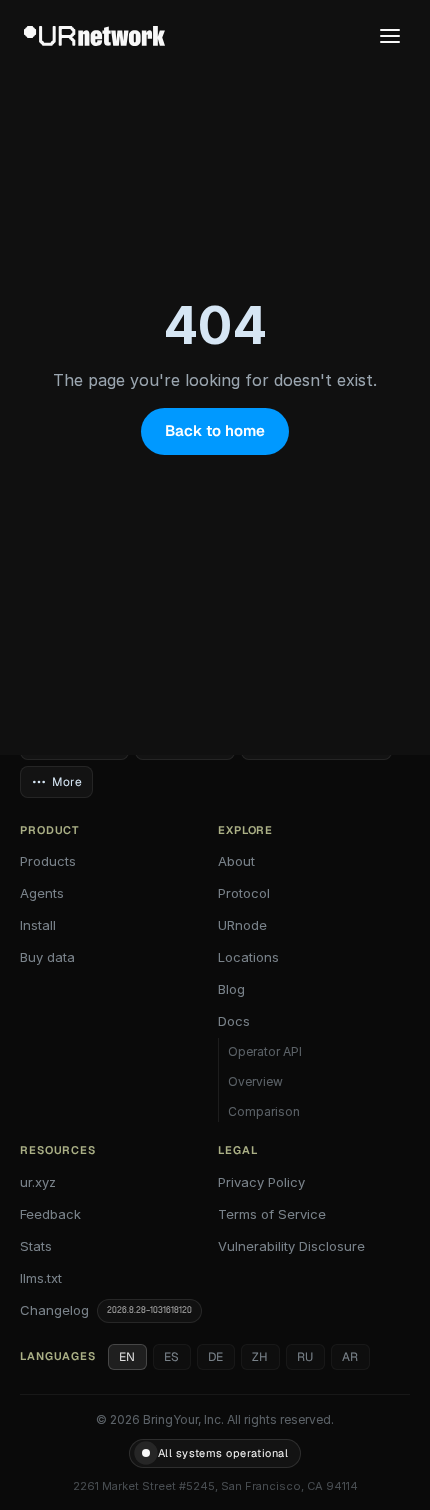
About (236, 861)
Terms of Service (272, 1214)
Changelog (106, 1310)
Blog (231, 989)
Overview (255, 1081)
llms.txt (41, 1278)
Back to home (215, 430)
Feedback (50, 1214)
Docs (234, 1021)
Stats (36, 1246)
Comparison (264, 1111)
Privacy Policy (261, 1182)
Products (48, 861)
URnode (242, 925)
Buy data (47, 957)
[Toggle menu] (390, 36)
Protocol (244, 893)
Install (38, 925)
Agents (42, 893)
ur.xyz (38, 1182)
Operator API (265, 1051)
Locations (248, 957)
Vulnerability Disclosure (291, 1246)
